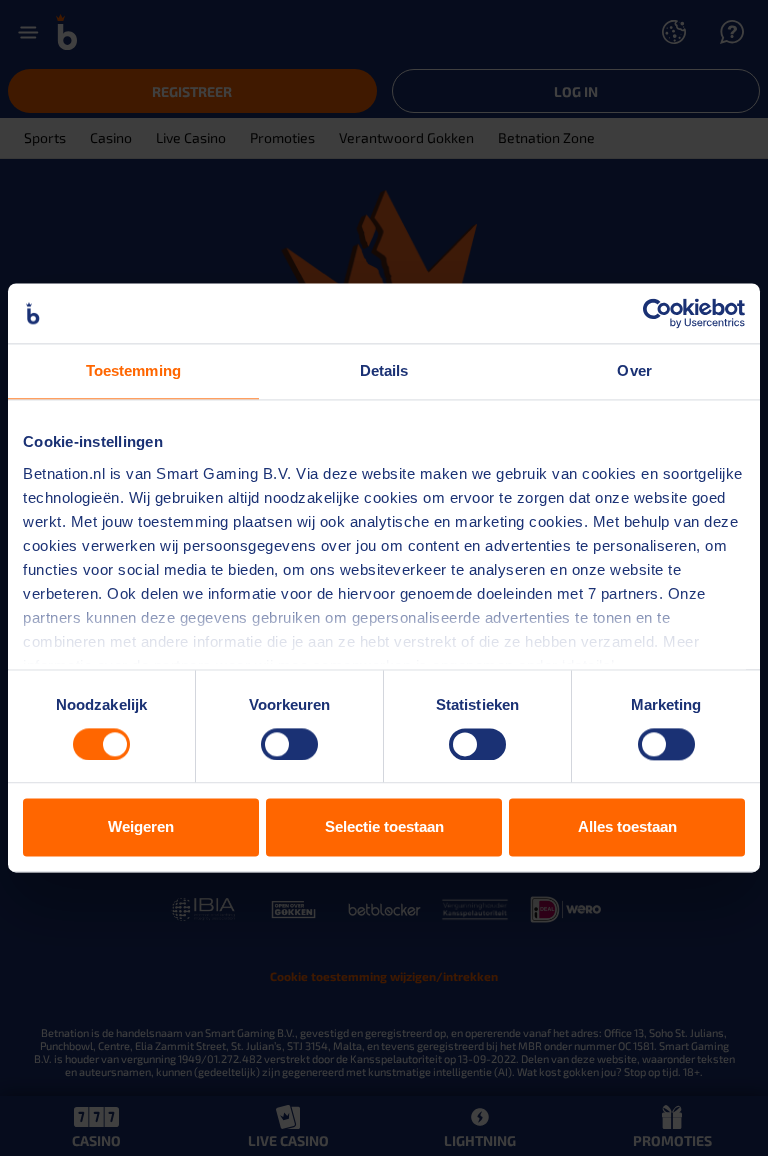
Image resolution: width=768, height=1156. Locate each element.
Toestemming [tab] (133, 370)
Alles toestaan (627, 827)
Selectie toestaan (384, 827)
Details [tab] (384, 370)
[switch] (289, 744)
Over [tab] (634, 370)
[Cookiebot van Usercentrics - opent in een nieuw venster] (657, 313)
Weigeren (141, 827)
